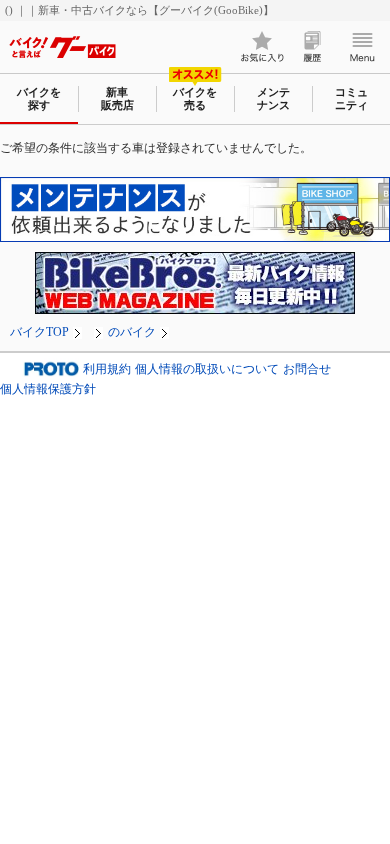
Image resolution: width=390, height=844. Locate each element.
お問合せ (307, 369)
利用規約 (107, 369)
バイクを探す (39, 98)
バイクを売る (195, 98)
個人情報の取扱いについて (207, 369)
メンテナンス (273, 98)
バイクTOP (39, 332)
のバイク (132, 332)
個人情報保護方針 (48, 389)
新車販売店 (117, 98)
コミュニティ (351, 98)
